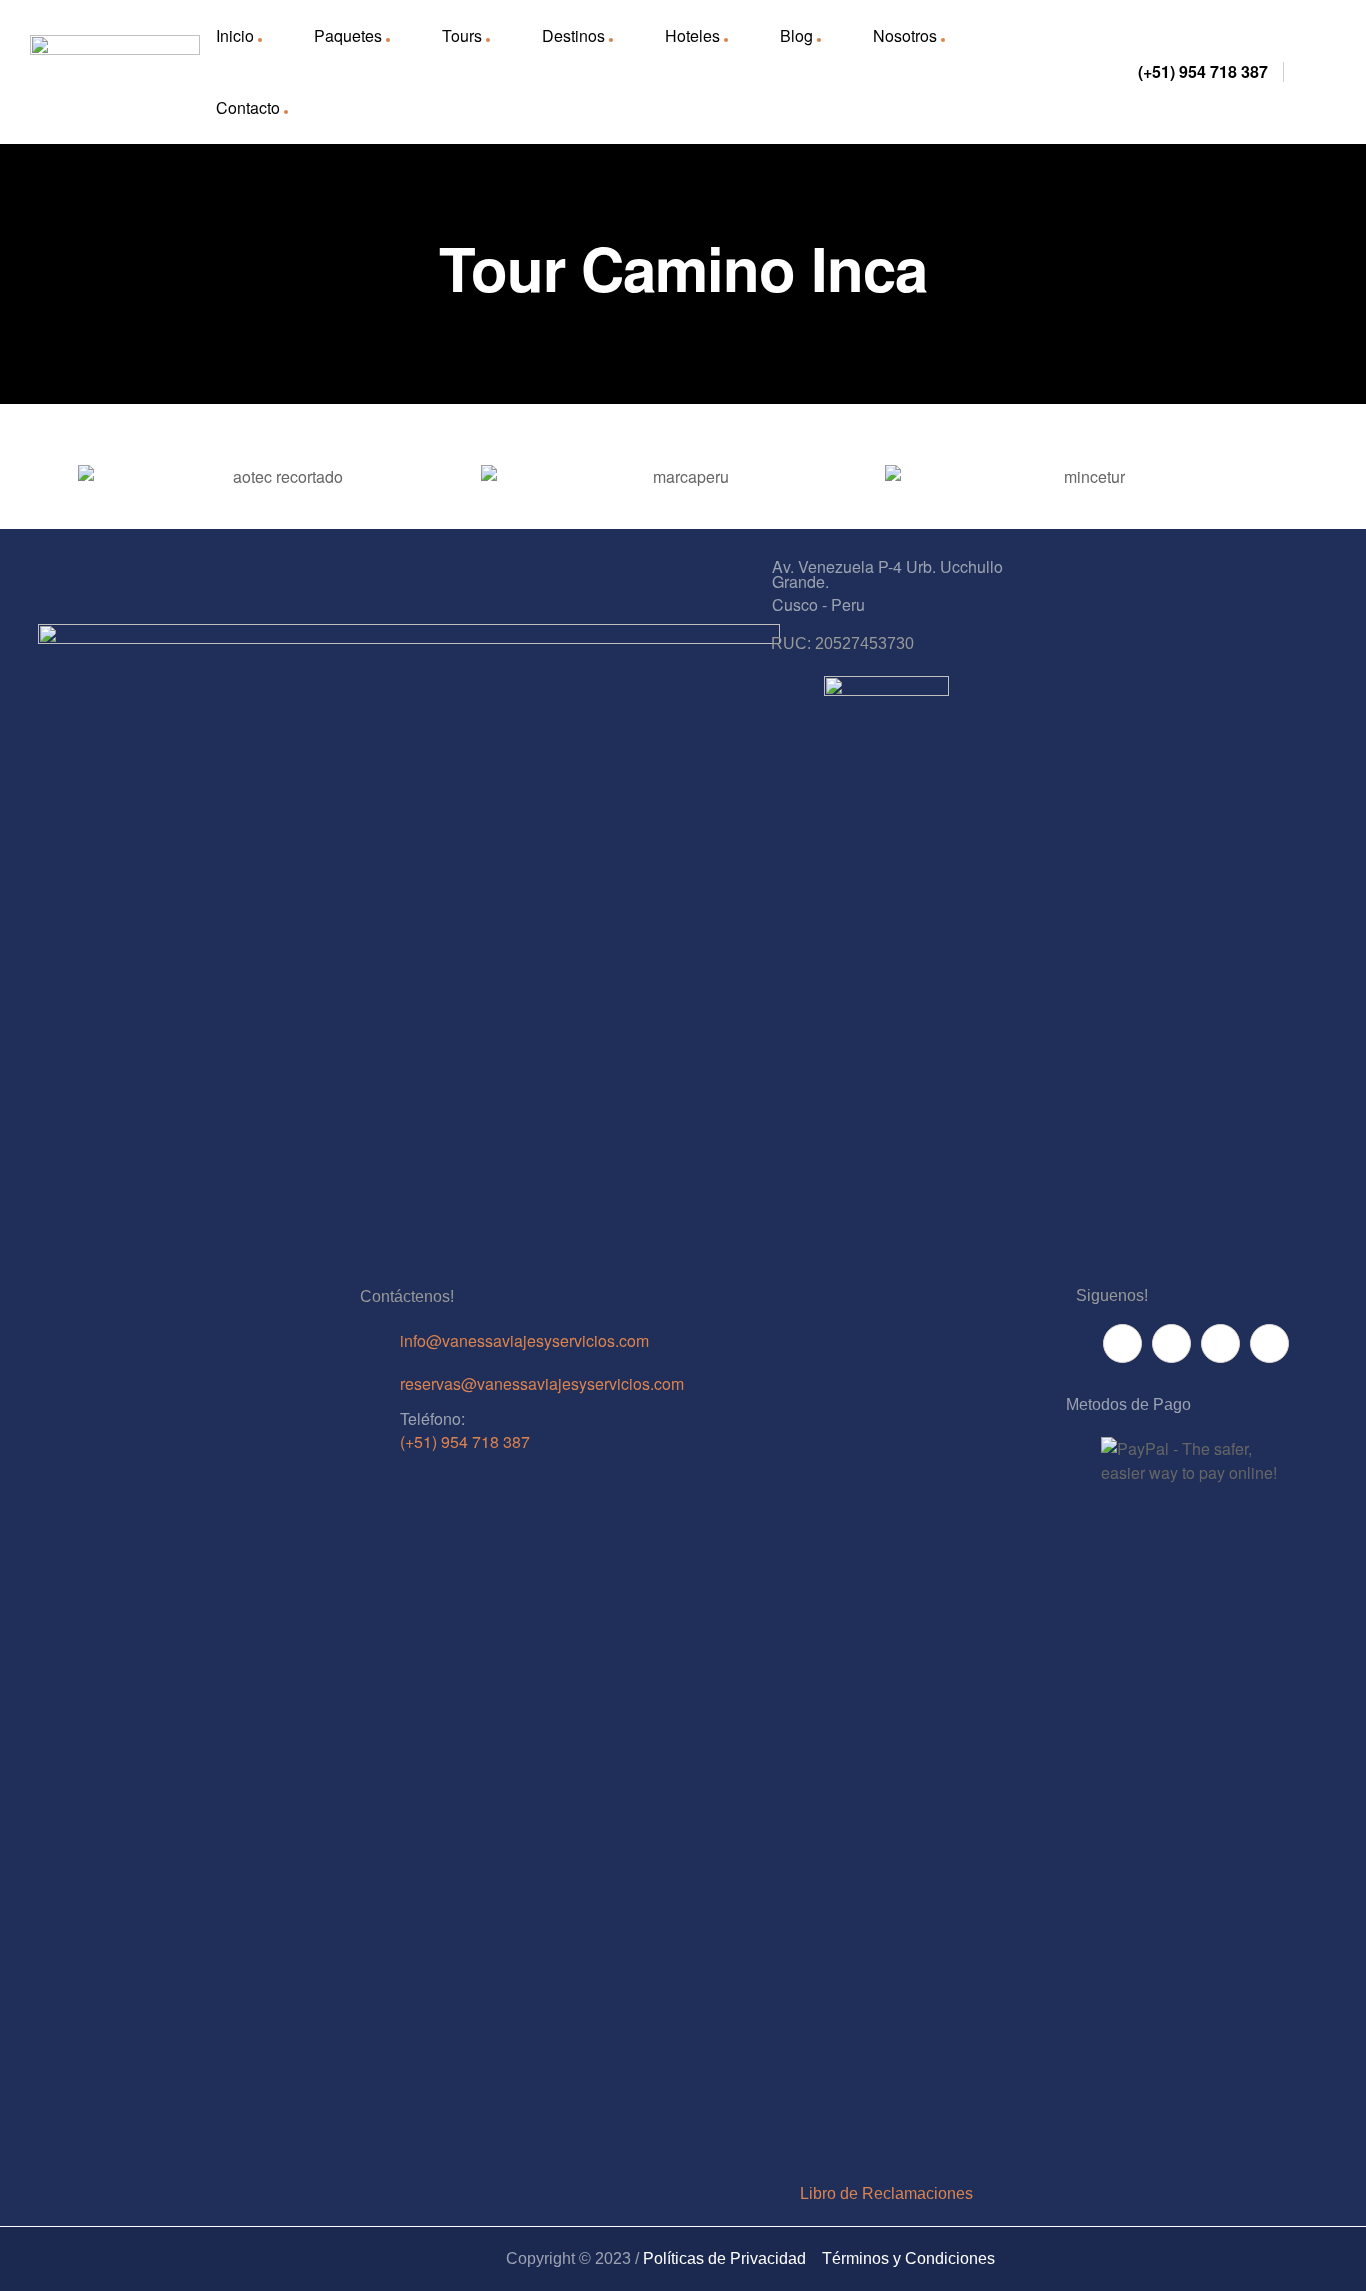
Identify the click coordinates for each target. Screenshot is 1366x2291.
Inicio (235, 35)
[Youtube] (1171, 1343)
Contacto (248, 107)
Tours (462, 35)
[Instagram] (1269, 1343)
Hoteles (692, 35)
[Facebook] (1122, 1343)
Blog (796, 35)
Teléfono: (432, 1418)
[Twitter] (1220, 1343)
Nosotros (905, 35)
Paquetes (348, 35)
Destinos (573, 35)
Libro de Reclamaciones (886, 2193)
